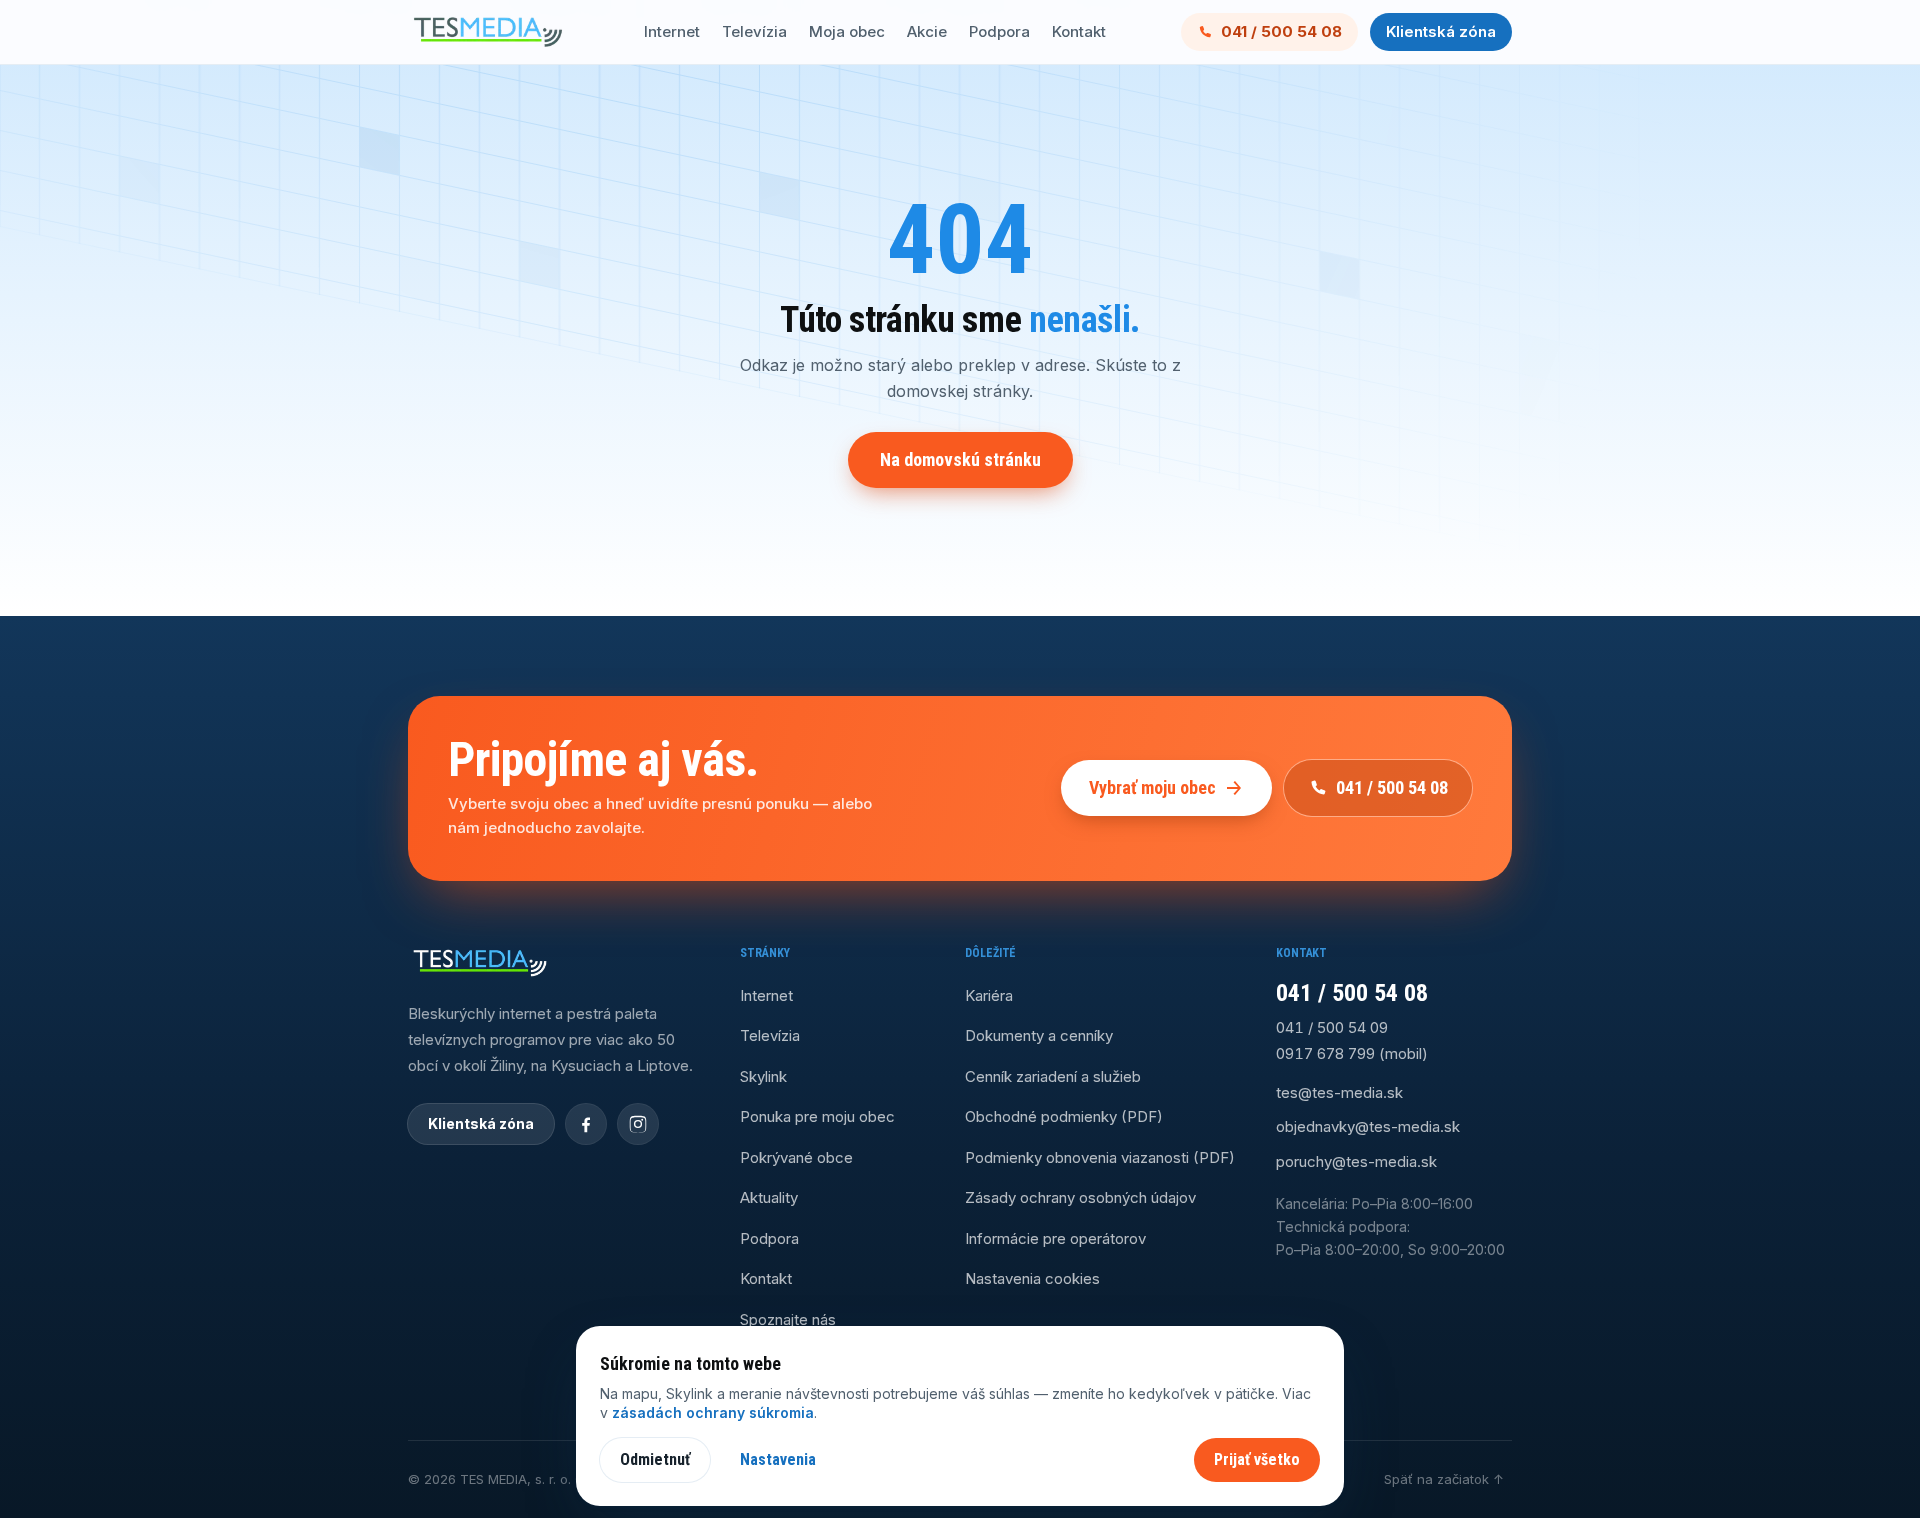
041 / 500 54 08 (1281, 31)
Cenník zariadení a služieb (1053, 1076)
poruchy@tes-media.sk (1356, 1161)
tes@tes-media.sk (1339, 1092)
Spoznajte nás (788, 1319)
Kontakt (1079, 31)
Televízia (754, 31)
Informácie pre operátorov (1055, 1238)
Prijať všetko (1257, 1459)
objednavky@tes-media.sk (1368, 1126)
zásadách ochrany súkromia (713, 1412)
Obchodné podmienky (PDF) (1064, 1116)
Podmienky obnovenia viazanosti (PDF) (1100, 1157)
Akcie (927, 31)
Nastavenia (778, 1459)
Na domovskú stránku (960, 459)
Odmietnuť (655, 1459)
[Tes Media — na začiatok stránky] (488, 32)
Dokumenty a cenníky (1039, 1035)
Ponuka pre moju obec (817, 1116)
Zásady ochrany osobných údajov (1080, 1197)
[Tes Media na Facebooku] (586, 1124)
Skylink (763, 1076)
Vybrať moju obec (1152, 787)
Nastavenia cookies (1032, 1278)
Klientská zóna (1441, 31)
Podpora (999, 31)
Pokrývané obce (796, 1157)
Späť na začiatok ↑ (1444, 1479)
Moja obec (847, 31)
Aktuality (769, 1197)
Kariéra (989, 995)
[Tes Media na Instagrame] (638, 1124)
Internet (672, 31)
